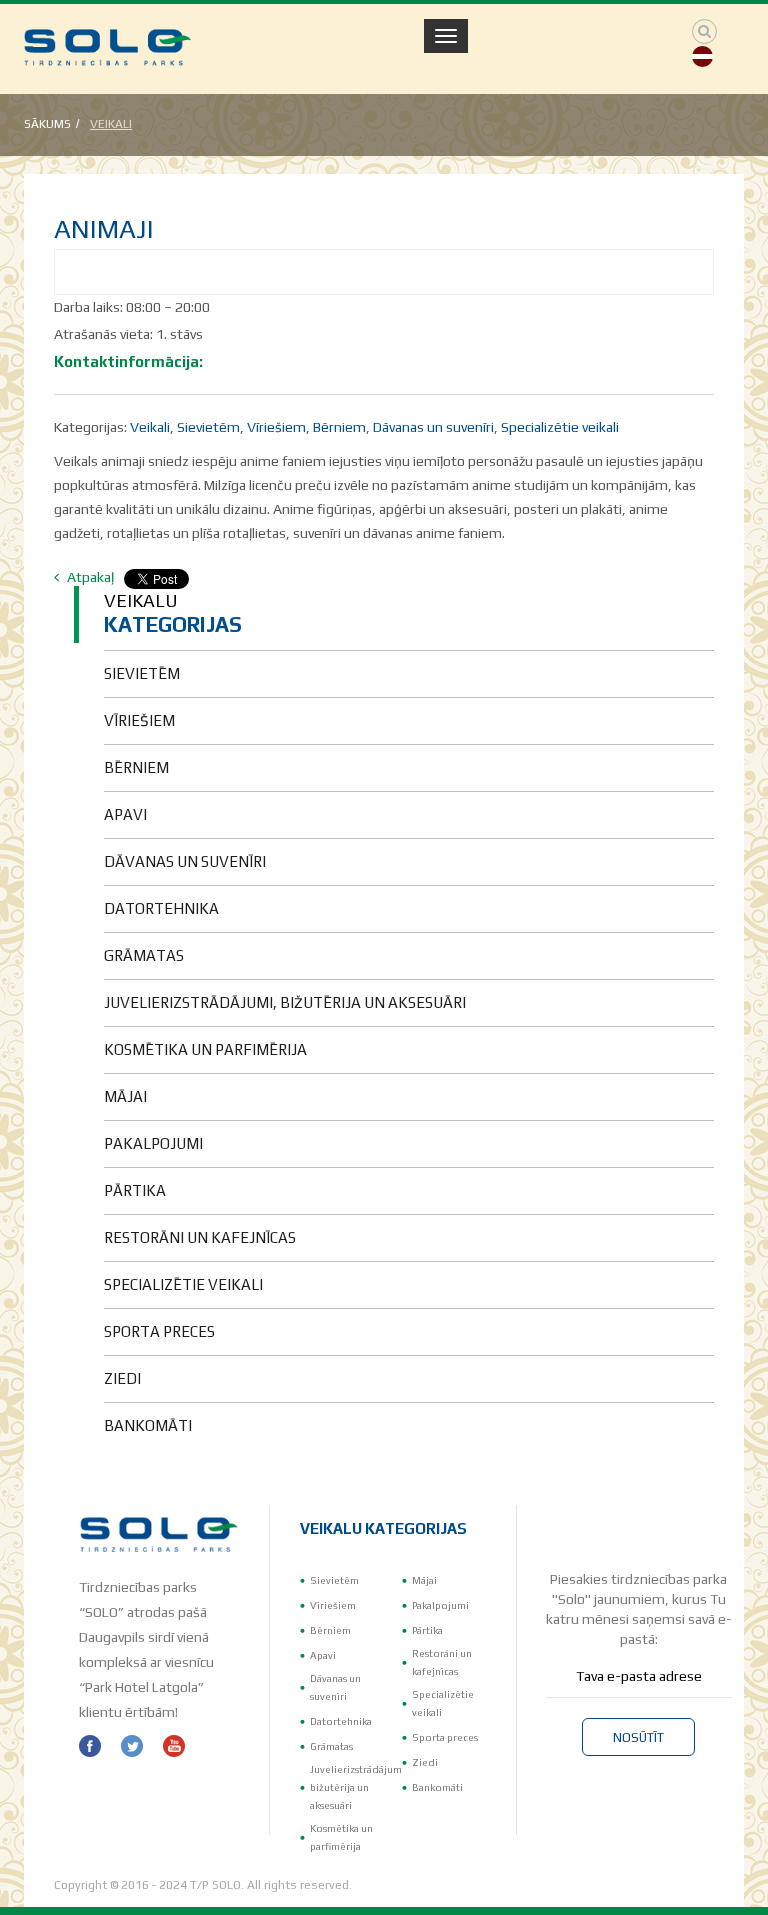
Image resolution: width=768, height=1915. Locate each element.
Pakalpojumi (440, 1605)
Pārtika (427, 1630)
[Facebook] (90, 1746)
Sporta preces (445, 1737)
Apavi (323, 1655)
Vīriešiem (276, 427)
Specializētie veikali (560, 427)
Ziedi (425, 1762)
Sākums (47, 124)
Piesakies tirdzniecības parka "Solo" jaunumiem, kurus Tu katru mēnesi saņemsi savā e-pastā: (639, 1609)
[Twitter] (132, 1746)
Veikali (111, 124)
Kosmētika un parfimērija (341, 1837)
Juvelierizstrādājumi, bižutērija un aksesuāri (359, 1787)
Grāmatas (331, 1746)
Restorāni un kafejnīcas (442, 1662)
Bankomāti (437, 1787)
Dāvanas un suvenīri (433, 427)
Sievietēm (208, 427)
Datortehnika (341, 1721)
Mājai (424, 1580)
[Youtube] (174, 1746)
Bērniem (339, 427)
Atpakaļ (89, 577)
